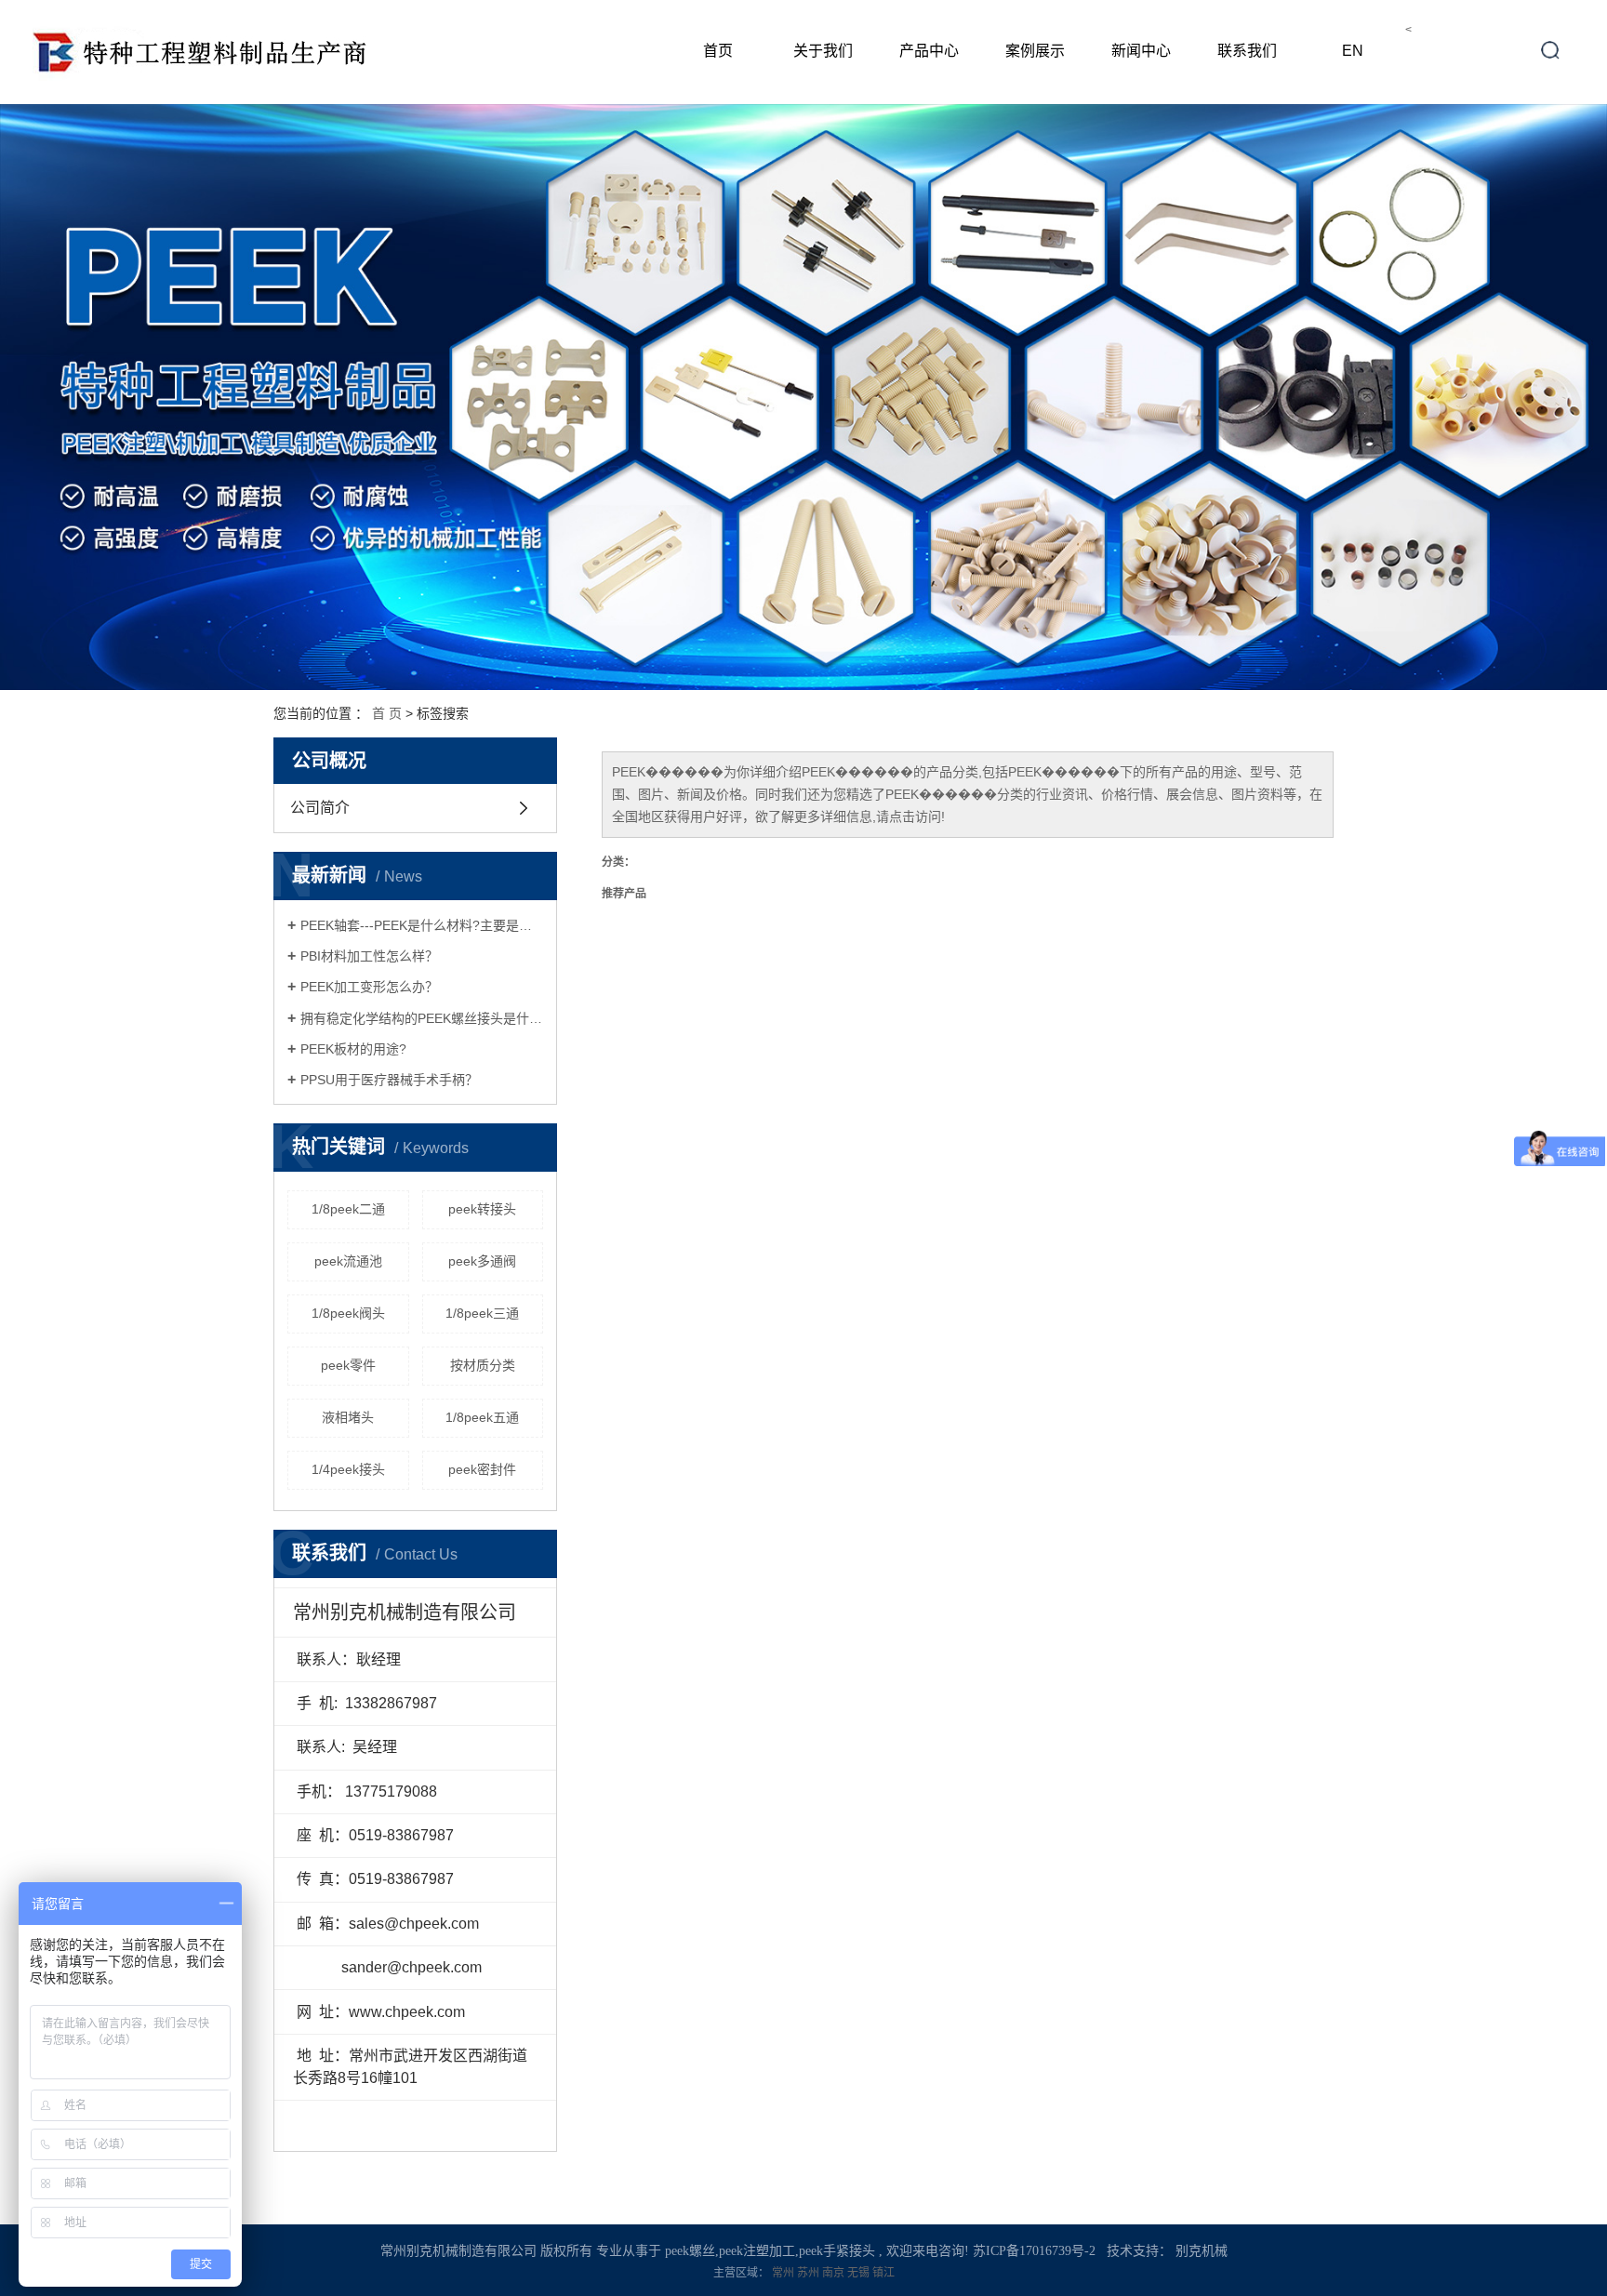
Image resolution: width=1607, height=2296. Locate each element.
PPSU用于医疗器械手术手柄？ (389, 1080)
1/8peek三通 (482, 1313)
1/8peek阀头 (348, 1313)
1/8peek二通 (348, 1209)
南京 (835, 2273)
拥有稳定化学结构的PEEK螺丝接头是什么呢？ (422, 1018)
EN (1353, 51)
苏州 (810, 2273)
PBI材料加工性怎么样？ (369, 956)
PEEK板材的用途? (353, 1049)
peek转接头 (482, 1209)
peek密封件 (482, 1469)
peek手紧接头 (837, 2251)
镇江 (883, 2273)
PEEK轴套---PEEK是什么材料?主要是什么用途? (422, 925)
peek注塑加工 (757, 2251)
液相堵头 (348, 1417)
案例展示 (1035, 51)
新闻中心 (1141, 51)
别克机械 (1202, 2251)
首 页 (387, 713)
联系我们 (1247, 51)
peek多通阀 (482, 1261)
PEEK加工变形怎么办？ (369, 987)
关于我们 (823, 51)
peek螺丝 (690, 2251)
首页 (718, 51)
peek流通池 (348, 1261)
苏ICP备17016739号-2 (1034, 2251)
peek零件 (348, 1365)
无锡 (860, 2273)
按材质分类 (483, 1365)
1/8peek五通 (482, 1417)
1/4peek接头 (348, 1469)
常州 (784, 2273)
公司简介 (320, 808)
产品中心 (929, 51)
